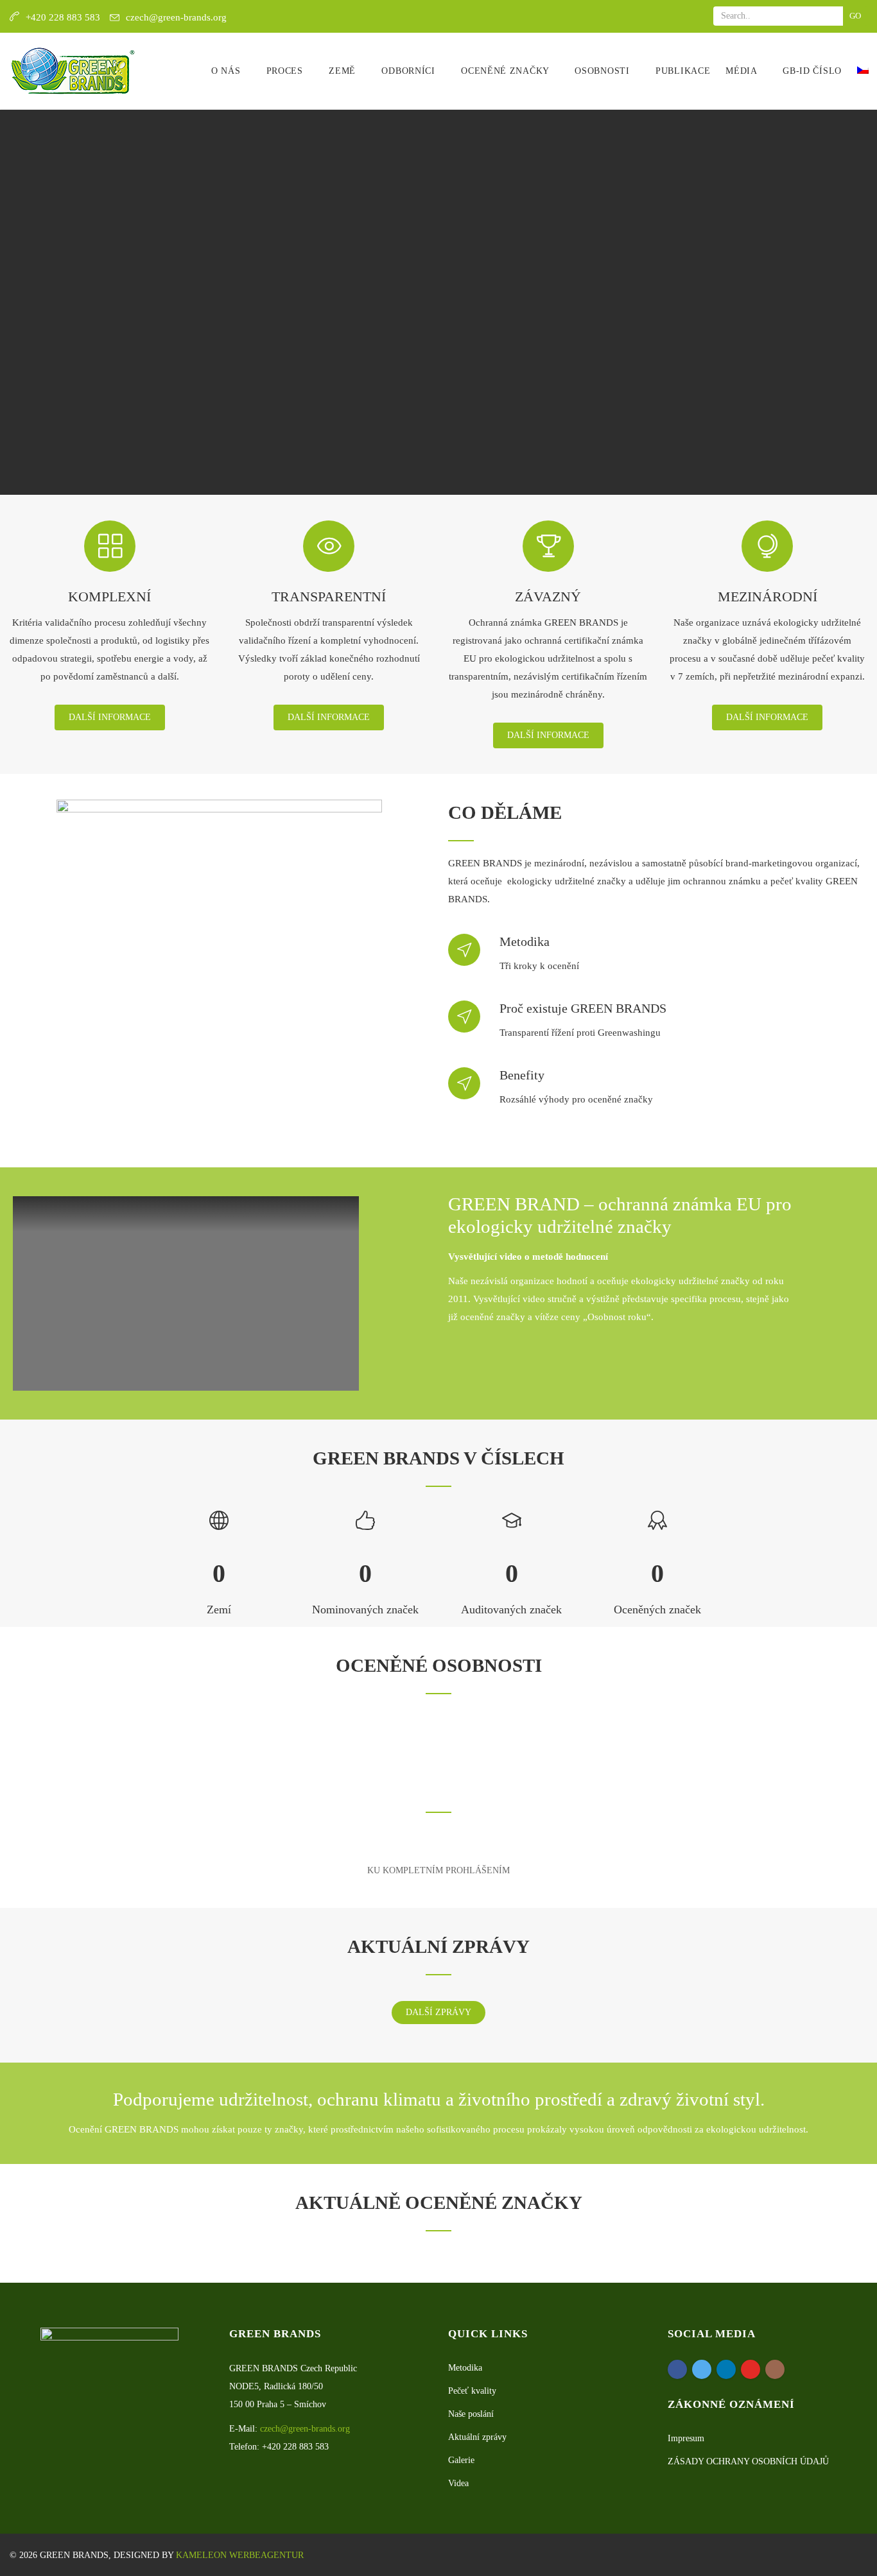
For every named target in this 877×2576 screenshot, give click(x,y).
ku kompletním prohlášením (438, 1870)
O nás (227, 71)
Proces (286, 71)
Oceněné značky (507, 71)
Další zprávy (438, 2012)
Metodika (465, 2368)
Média (742, 71)
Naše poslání (471, 2414)
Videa (458, 2483)
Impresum (686, 2438)
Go (855, 16)
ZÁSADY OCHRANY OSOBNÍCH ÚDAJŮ (748, 2461)
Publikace (683, 71)
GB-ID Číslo (812, 71)
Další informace (110, 717)
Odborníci (410, 71)
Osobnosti (603, 71)
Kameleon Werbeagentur (240, 2555)
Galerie (461, 2460)
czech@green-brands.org (176, 17)
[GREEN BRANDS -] (73, 71)
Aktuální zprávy (477, 2437)
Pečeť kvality (472, 2391)
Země (344, 71)
